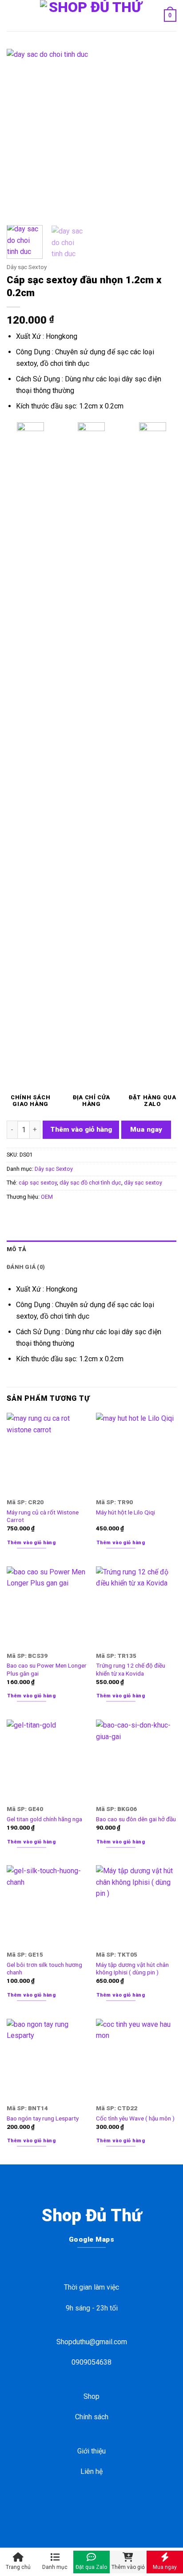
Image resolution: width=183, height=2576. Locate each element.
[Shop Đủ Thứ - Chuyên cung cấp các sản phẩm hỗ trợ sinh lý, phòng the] (91, 16)
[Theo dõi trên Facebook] (70, 2507)
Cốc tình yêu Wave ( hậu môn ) (135, 2118)
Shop (91, 2396)
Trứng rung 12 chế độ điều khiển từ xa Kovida (131, 1669)
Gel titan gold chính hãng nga (44, 1819)
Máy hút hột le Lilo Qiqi (125, 1512)
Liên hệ (91, 2471)
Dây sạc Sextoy (27, 267)
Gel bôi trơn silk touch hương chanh (44, 1969)
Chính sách (92, 2417)
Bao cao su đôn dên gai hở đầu (136, 1819)
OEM (47, 1197)
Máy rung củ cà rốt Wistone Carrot (43, 1516)
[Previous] (21, 134)
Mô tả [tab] (16, 1249)
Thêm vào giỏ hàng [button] (32, 1543)
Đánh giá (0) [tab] (26, 1267)
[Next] (162, 134)
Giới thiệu (91, 2451)
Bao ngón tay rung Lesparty (43, 2118)
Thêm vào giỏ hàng (81, 1129)
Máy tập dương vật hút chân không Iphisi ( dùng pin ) (132, 1969)
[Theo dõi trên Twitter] (98, 2507)
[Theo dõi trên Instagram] (85, 2507)
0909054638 (91, 2362)
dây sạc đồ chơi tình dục (90, 1183)
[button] (12, 15)
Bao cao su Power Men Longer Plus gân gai (47, 1669)
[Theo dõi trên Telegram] (113, 2507)
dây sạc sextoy (143, 1183)
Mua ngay (146, 1129)
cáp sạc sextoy (38, 1183)
